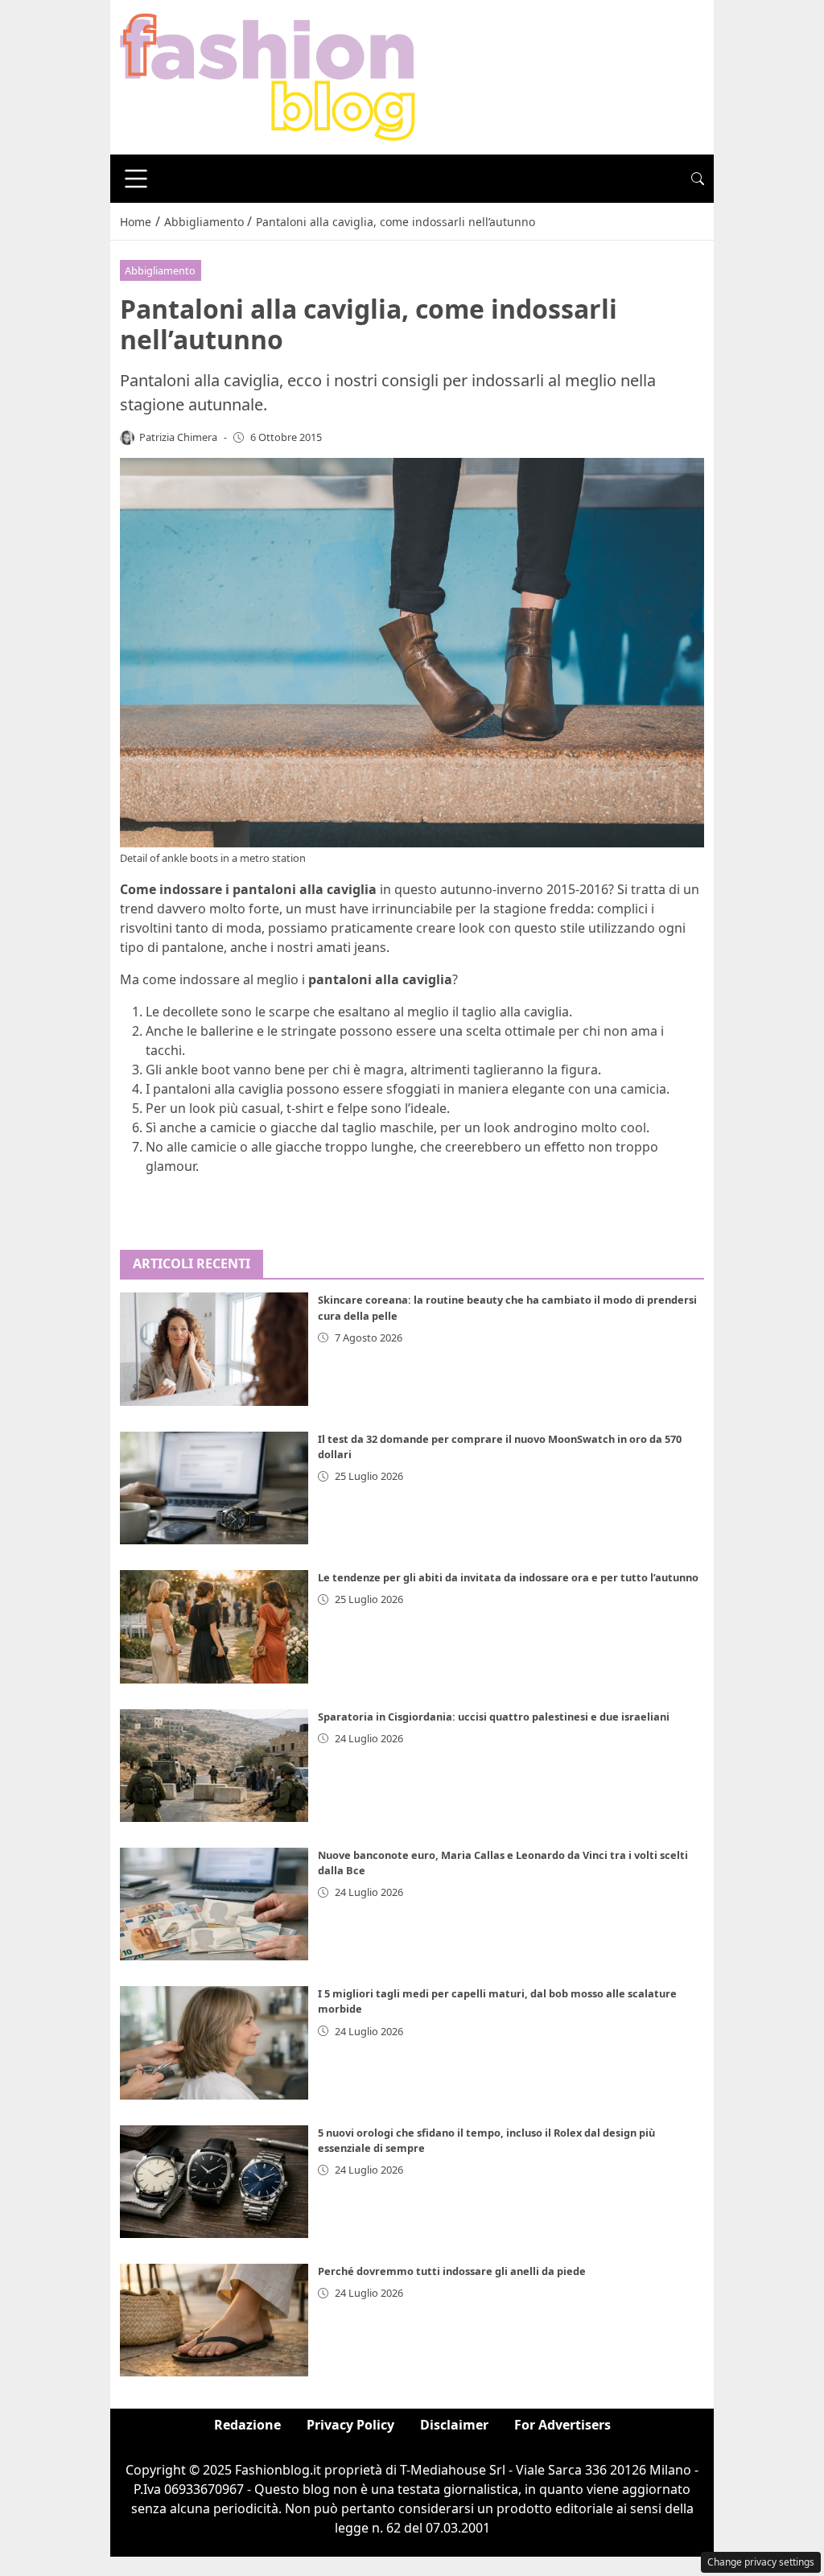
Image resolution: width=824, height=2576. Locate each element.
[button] (698, 179)
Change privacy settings (761, 2562)
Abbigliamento (160, 270)
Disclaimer (454, 2425)
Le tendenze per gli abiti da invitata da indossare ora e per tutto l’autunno (508, 1577)
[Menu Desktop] (136, 179)
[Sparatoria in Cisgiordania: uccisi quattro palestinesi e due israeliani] (214, 1766)
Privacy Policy (350, 2425)
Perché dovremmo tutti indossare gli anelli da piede (452, 2271)
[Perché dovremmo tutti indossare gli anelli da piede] (214, 2320)
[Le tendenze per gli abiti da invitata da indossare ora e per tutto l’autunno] (214, 1626)
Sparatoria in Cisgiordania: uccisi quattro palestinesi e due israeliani (494, 1717)
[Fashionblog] (268, 76)
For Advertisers (562, 2425)
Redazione (247, 2425)
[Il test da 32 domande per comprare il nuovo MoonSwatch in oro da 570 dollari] (214, 1488)
